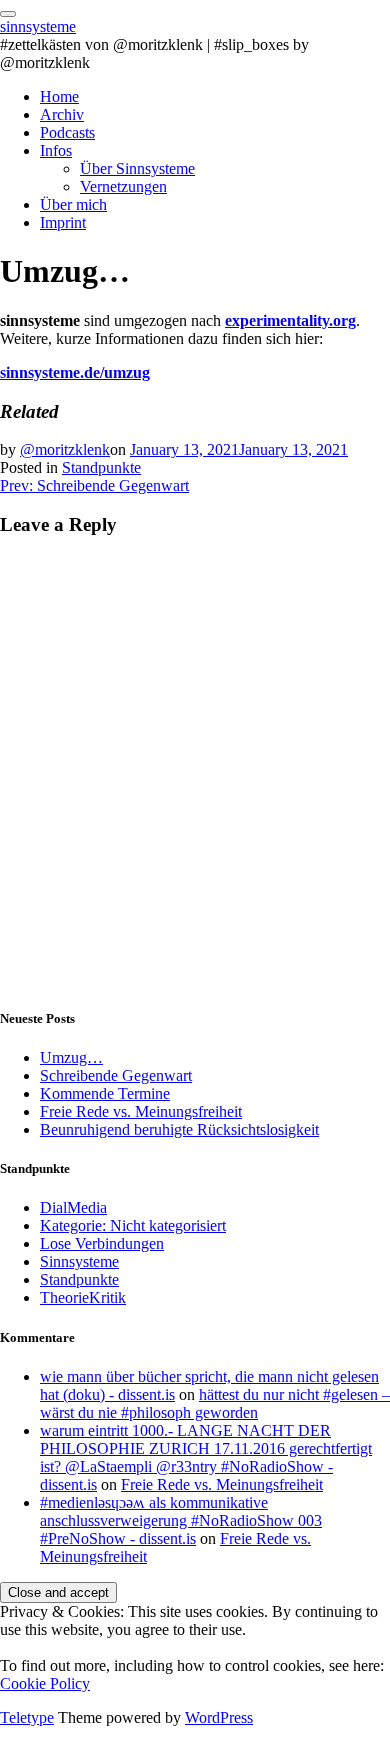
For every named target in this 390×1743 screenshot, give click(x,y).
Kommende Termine (105, 1093)
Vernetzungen (123, 186)
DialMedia (73, 1207)
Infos (56, 150)
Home (59, 96)
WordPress (219, 1717)
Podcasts (67, 132)
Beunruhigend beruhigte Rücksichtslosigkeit (179, 1129)
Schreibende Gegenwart (116, 1075)
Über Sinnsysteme (137, 168)
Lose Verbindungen (102, 1243)
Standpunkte (101, 467)
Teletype (27, 1717)
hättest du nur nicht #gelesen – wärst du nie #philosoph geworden (215, 1403)
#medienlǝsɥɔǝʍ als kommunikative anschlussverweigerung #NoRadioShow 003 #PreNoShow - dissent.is (181, 1520)
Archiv (62, 114)
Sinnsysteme (79, 1261)
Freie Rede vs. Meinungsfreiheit (141, 1111)
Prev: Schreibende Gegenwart (94, 485)
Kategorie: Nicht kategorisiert (133, 1225)
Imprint (63, 222)
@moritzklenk (65, 449)
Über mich (73, 204)
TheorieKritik (83, 1297)
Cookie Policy (45, 1683)
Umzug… (71, 1057)
